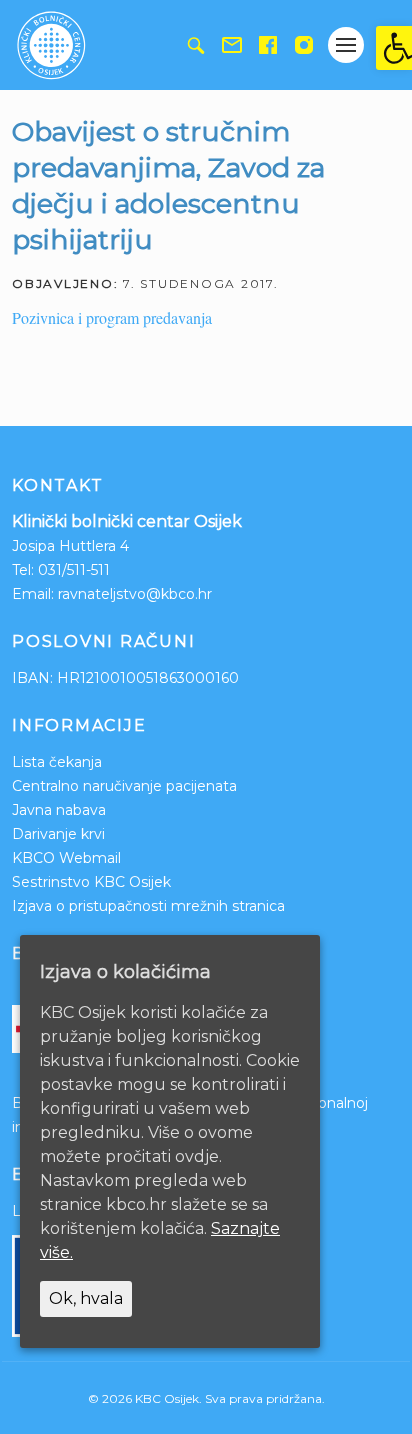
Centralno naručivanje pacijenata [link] (124, 786)
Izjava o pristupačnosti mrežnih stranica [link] (148, 906)
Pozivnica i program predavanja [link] (112, 317)
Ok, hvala (86, 1298)
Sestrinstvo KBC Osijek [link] (91, 882)
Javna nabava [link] (59, 810)
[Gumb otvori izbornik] (346, 45)
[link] (394, 48)
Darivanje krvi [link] (58, 834)
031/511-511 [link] (74, 570)
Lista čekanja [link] (57, 762)
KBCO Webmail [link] (66, 858)
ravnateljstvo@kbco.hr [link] (135, 594)
